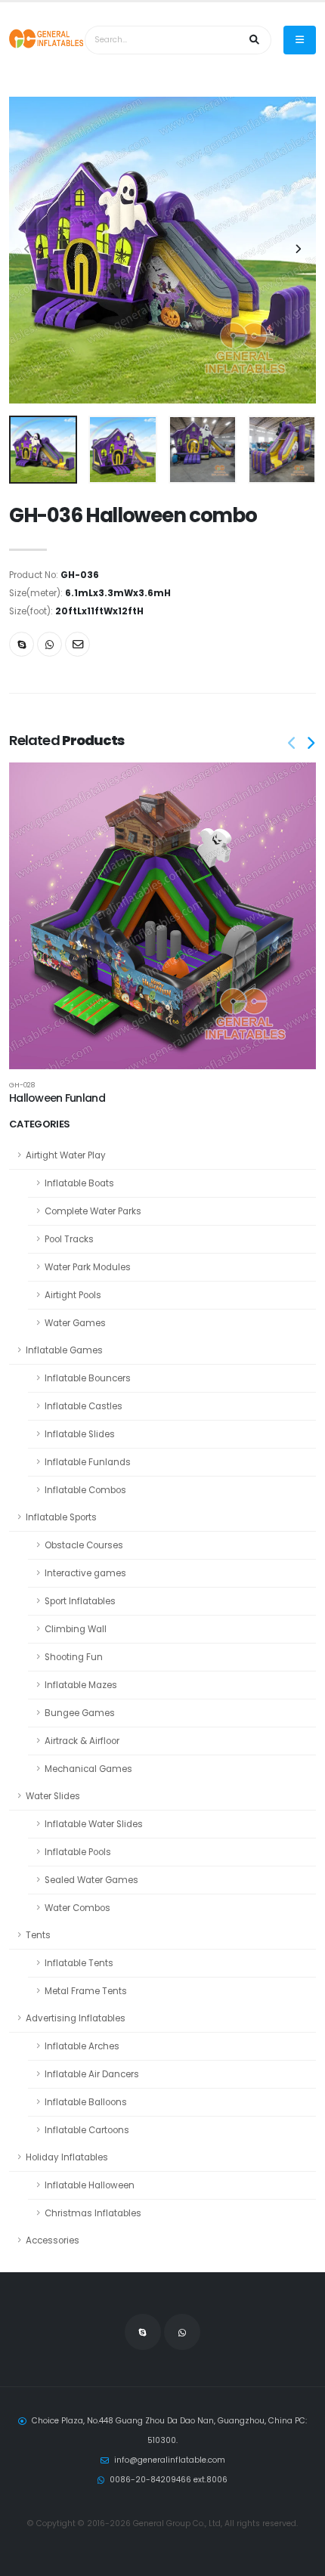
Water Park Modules (88, 1267)
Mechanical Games (88, 1769)
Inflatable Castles (84, 1406)
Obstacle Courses (84, 1545)
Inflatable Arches (82, 2046)
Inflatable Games (64, 1350)
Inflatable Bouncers (88, 1378)
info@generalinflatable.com (170, 2460)
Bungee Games (80, 1713)
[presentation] (28, 250)
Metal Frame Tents (86, 1991)
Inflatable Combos (85, 1490)
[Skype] (22, 644)
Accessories (53, 2240)
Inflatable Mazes (81, 1685)
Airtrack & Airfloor (82, 1741)
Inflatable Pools (78, 1852)
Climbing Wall (76, 1629)
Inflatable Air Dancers (92, 2074)
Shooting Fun (74, 1657)
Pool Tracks (69, 1239)
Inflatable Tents (79, 1963)
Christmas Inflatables (93, 2213)
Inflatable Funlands (88, 1462)
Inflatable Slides (80, 1434)
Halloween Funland (57, 1098)
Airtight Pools (73, 1295)
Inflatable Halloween (90, 2185)
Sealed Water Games (91, 1880)
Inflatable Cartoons (87, 2130)
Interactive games (85, 1573)
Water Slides (53, 1796)
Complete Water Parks (93, 1211)
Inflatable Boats (79, 1183)
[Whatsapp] (50, 644)
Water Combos (77, 1908)
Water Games (75, 1323)
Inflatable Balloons (86, 2102)
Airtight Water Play (66, 1155)
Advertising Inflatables (76, 2018)
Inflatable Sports (61, 1517)
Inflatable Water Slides (94, 1824)
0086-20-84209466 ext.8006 (169, 2480)
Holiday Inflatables (67, 2157)
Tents (38, 1935)
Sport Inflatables (80, 1601)
